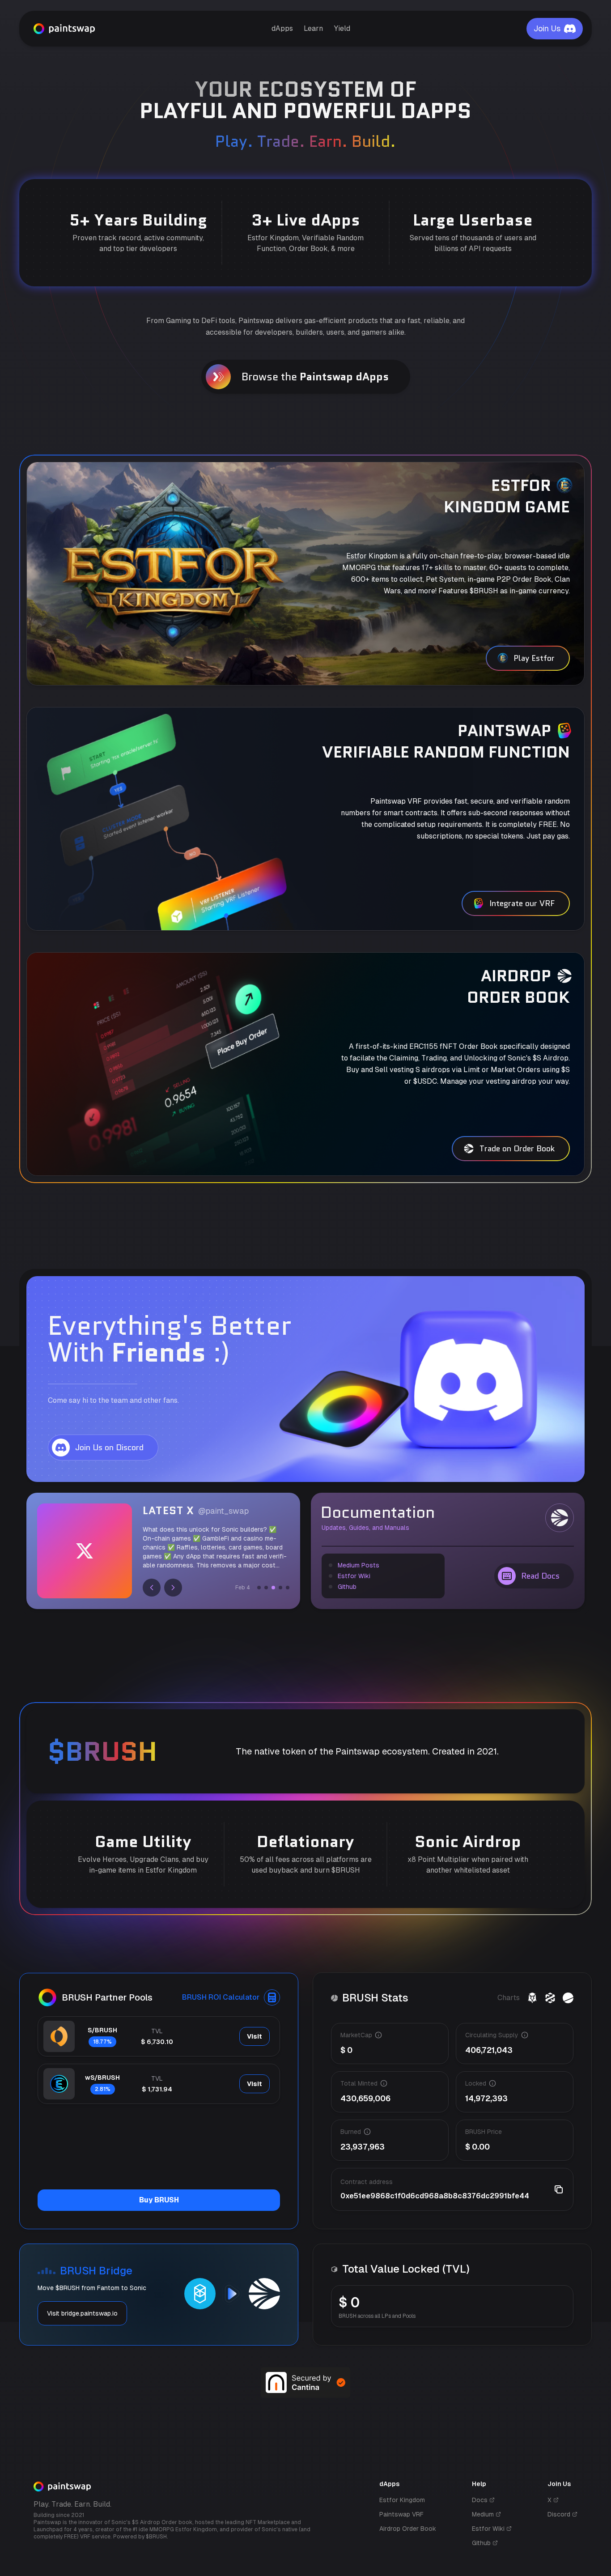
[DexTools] (550, 1998)
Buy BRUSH (159, 2200)
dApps (282, 28)
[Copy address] (559, 2189)
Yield (342, 28)
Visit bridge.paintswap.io (82, 2313)
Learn (313, 28)
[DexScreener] (532, 1998)
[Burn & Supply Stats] (568, 1998)
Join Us (547, 28)
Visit (255, 2036)
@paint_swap (223, 1511)
